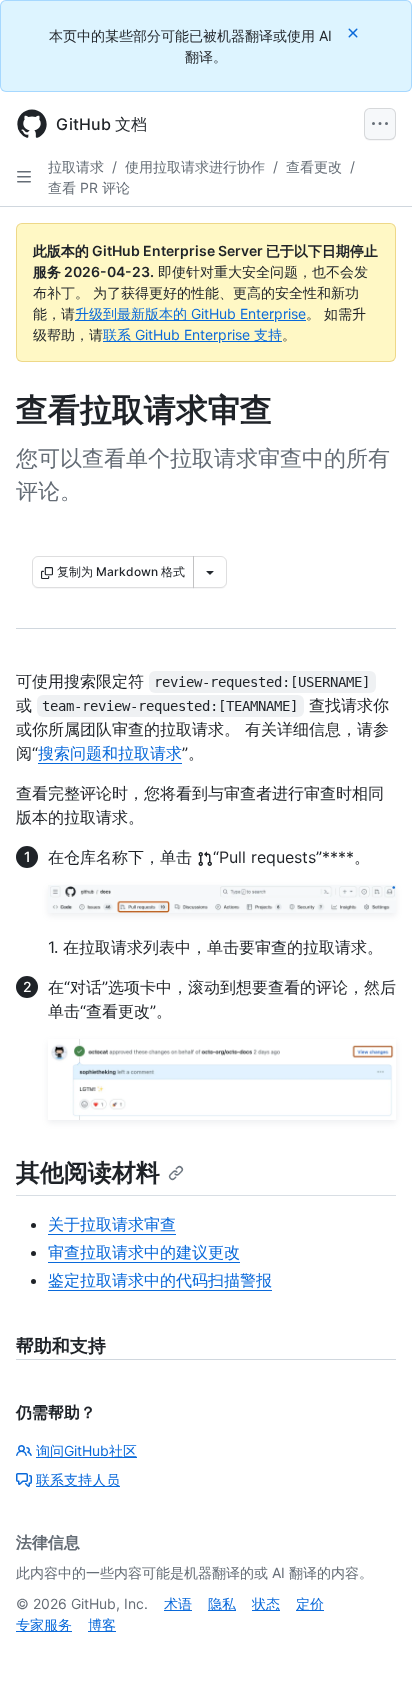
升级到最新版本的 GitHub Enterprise (190, 313)
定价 (310, 1603)
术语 (178, 1603)
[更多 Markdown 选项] (210, 572)
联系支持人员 (78, 1479)
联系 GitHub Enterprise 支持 (192, 334)
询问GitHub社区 (86, 1450)
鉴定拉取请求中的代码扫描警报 (160, 1280)
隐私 (222, 1603)
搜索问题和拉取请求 (110, 753)
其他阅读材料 (88, 1172)
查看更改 (314, 166)
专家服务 (44, 1624)
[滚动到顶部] (368, 1655)
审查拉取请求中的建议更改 (144, 1252)
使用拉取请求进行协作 (195, 166)
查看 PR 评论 (89, 187)
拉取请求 (76, 166)
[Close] (355, 32)
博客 (102, 1624)
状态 (266, 1603)
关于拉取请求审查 (112, 1224)
